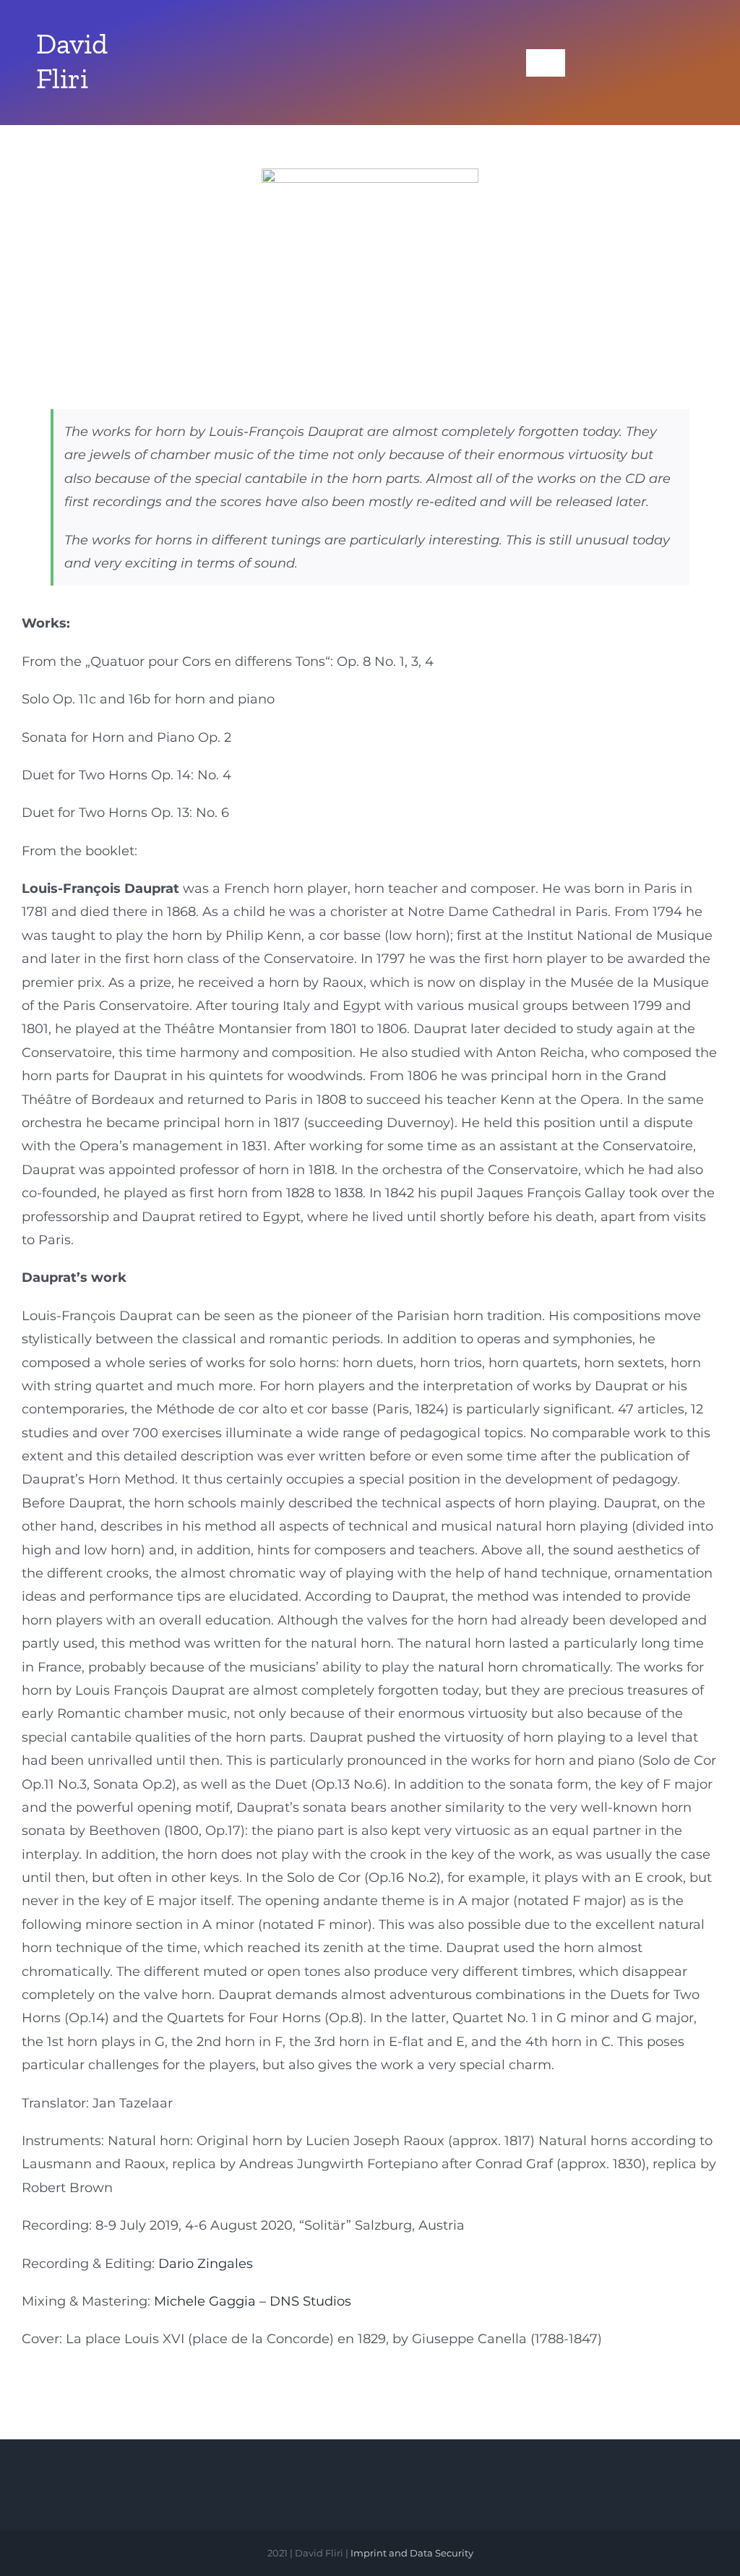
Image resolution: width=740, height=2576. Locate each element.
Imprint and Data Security (412, 2553)
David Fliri (72, 61)
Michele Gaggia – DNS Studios (253, 2301)
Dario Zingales (206, 2264)
